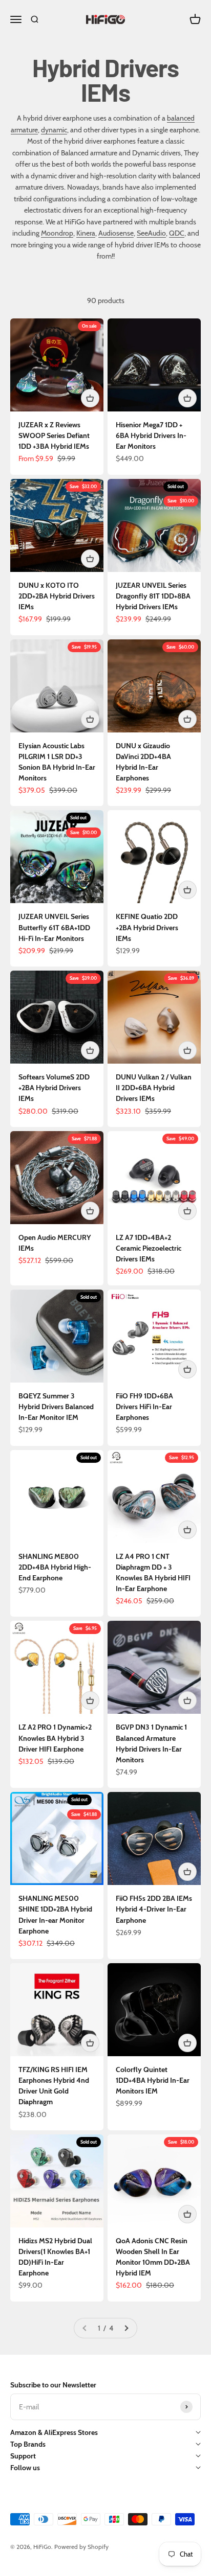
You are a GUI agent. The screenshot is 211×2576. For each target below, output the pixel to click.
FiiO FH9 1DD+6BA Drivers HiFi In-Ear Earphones (144, 1407)
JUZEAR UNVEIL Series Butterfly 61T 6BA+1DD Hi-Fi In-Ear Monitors (54, 927)
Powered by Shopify (81, 2547)
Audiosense (116, 233)
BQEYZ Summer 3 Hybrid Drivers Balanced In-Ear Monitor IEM (56, 1407)
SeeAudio (151, 233)
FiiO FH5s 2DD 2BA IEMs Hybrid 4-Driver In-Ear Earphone (154, 1909)
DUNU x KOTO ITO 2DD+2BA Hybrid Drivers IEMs (57, 596)
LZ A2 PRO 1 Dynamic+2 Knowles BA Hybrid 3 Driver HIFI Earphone (55, 1738)
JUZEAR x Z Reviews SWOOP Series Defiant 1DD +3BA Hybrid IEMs (54, 435)
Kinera (86, 233)
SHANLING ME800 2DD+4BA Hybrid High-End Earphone (55, 1567)
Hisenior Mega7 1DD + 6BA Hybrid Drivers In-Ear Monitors (151, 435)
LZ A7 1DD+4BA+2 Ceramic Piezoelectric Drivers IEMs (149, 1248)
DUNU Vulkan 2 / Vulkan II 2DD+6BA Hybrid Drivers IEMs (154, 1088)
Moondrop (57, 233)
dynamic (54, 130)
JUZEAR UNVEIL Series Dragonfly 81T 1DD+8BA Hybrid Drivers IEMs (153, 596)
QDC (177, 233)
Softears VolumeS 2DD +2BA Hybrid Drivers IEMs (54, 1088)
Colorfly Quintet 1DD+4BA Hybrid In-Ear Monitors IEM (153, 2080)
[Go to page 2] (126, 2328)
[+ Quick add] (90, 398)
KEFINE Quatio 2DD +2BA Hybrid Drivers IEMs (147, 927)
